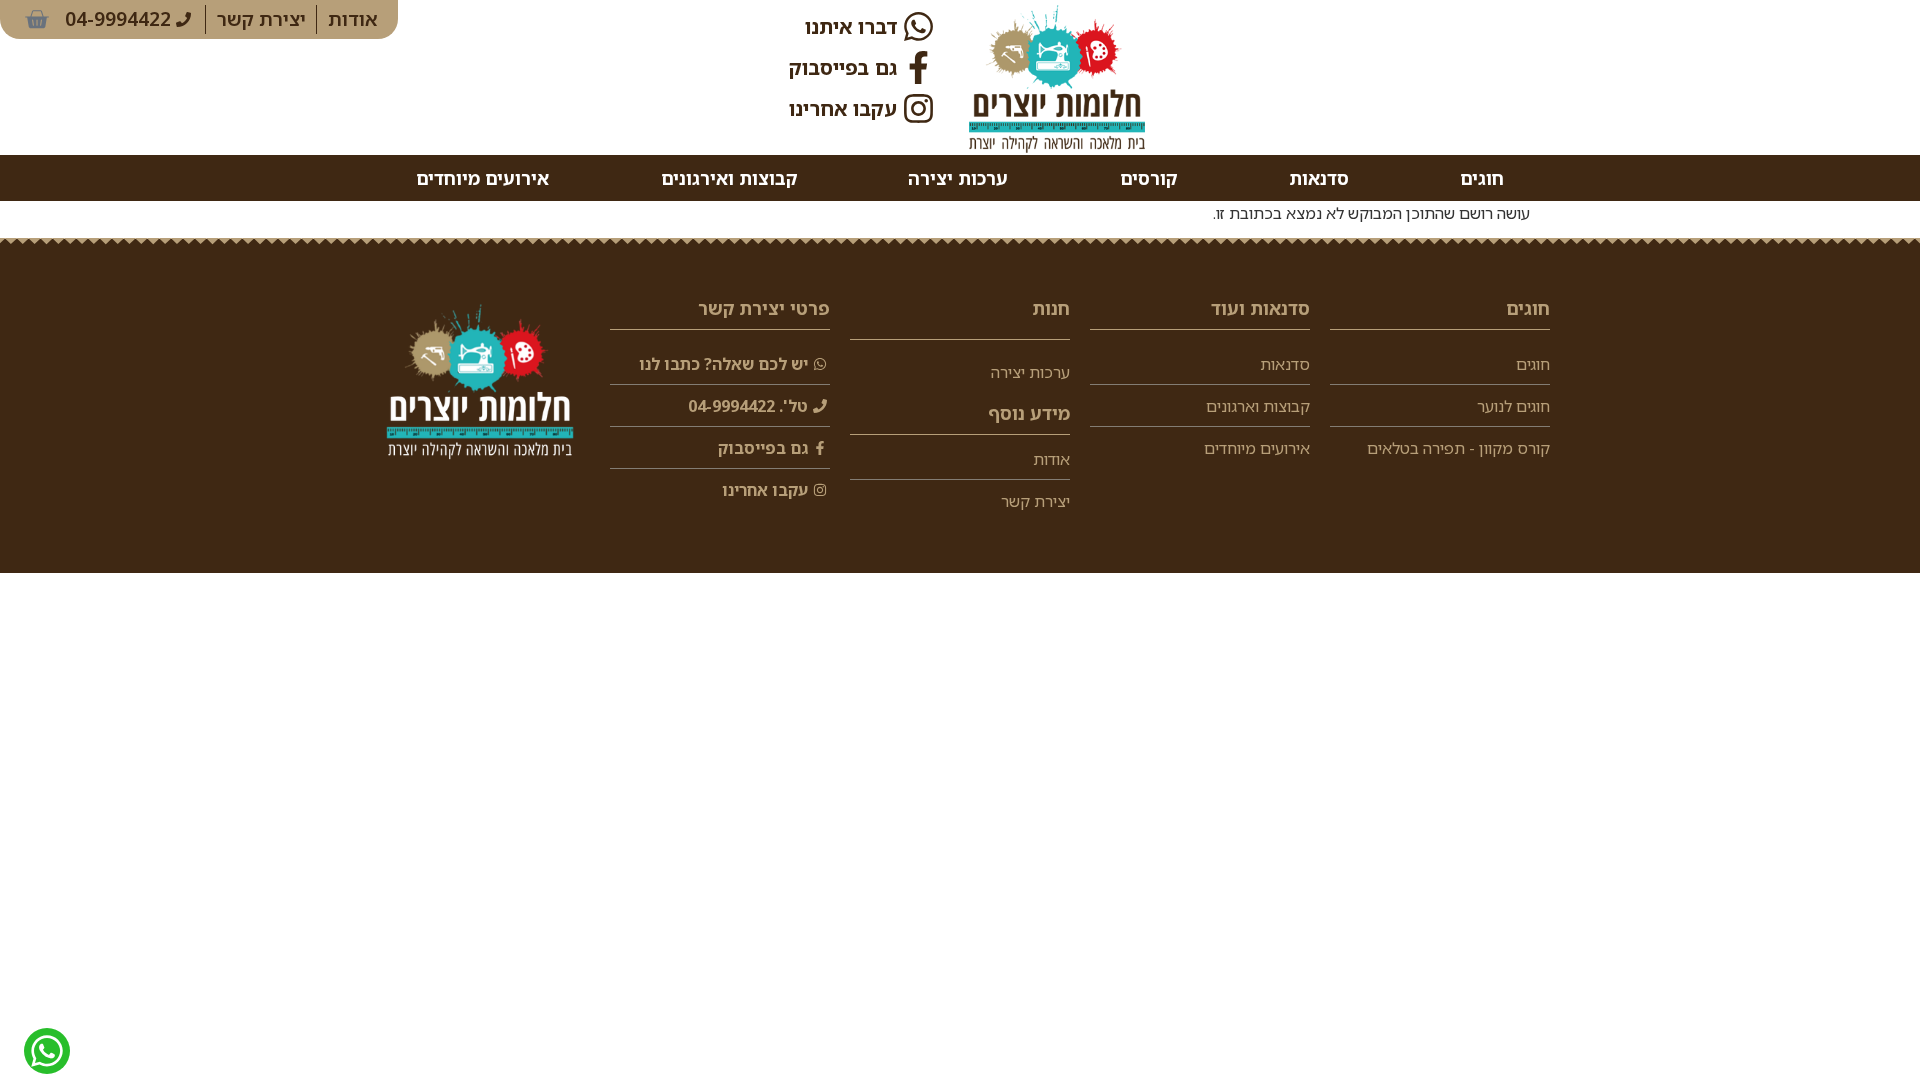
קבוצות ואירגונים (729, 178)
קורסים (1148, 178)
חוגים (1482, 178)
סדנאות (1319, 178)
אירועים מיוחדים (482, 178)
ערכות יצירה (958, 178)
